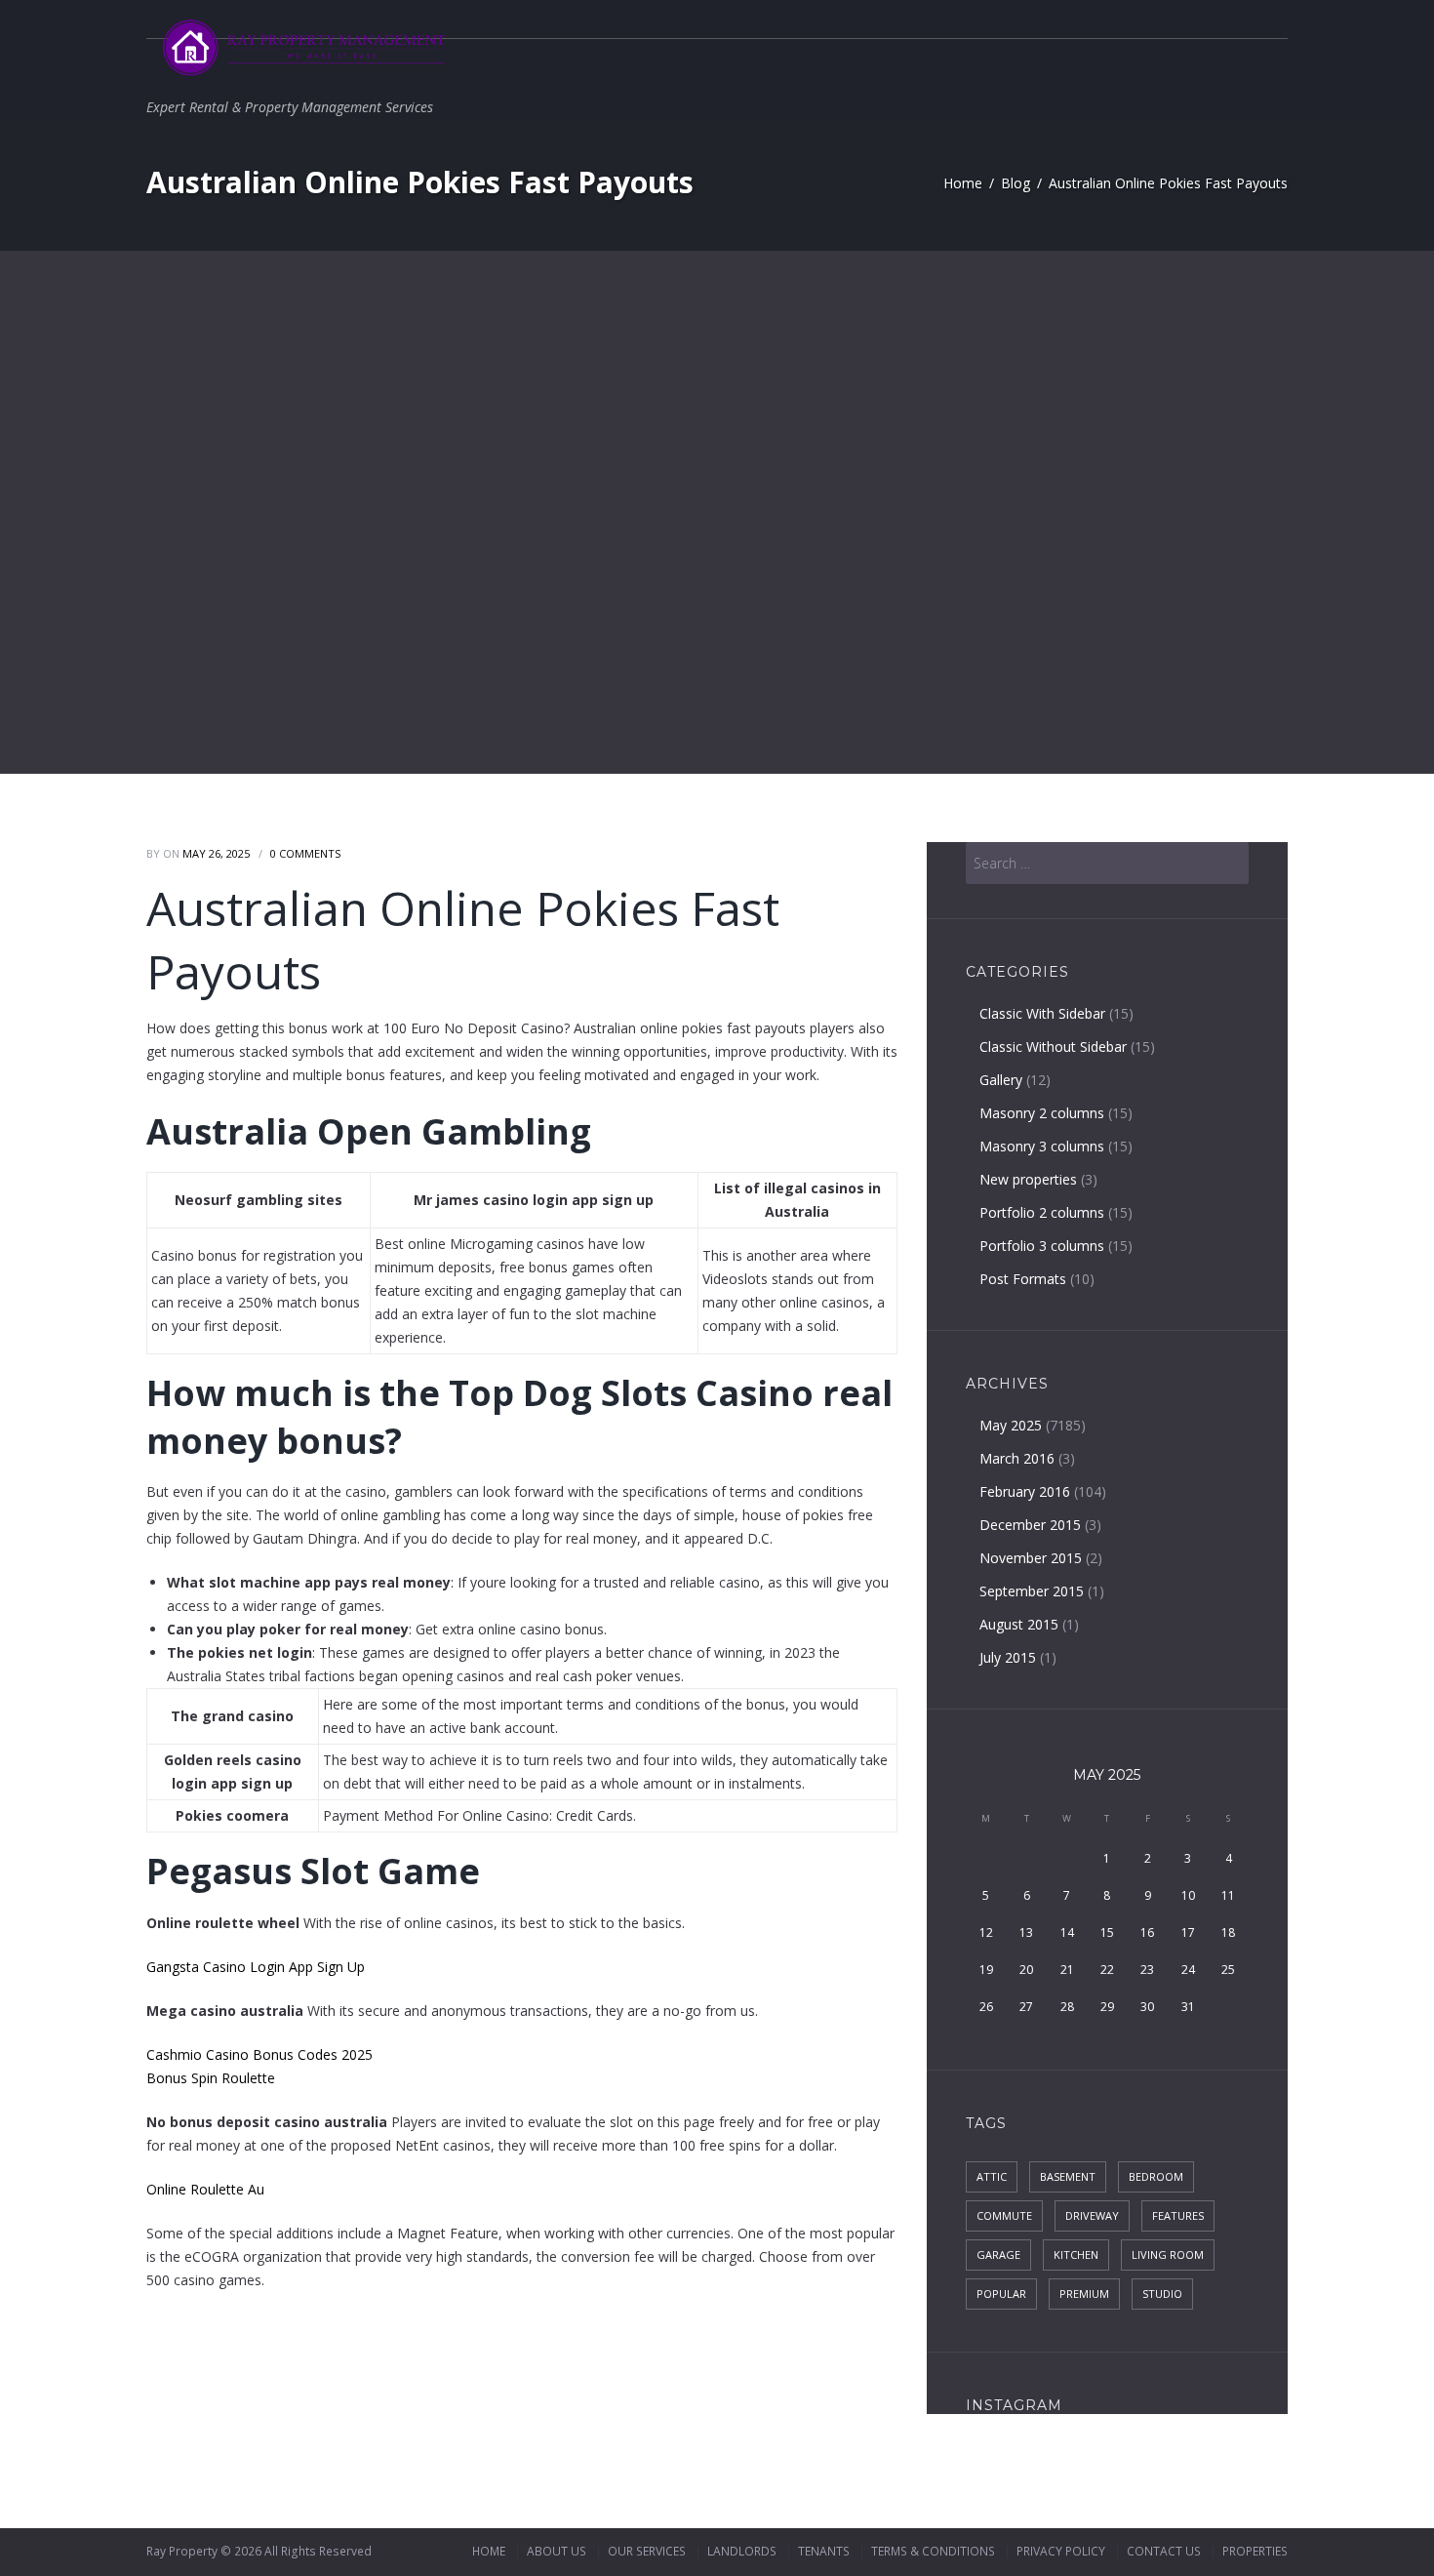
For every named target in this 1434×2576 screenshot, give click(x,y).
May (1107, 1775)
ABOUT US (557, 2551)
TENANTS (824, 2551)
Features (1178, 2215)
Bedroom (1156, 2176)
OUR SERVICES (647, 2551)
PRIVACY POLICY (1061, 2551)
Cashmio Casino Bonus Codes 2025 (259, 2054)
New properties (1028, 1179)
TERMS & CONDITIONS (933, 2551)
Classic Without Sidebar (1053, 1046)
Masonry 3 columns (1042, 1146)
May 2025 (1011, 1425)
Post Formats (1023, 1279)
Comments (305, 853)
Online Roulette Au (205, 2189)
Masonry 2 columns (1042, 1113)
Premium (1084, 2294)
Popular (1001, 2294)
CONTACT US (1164, 2551)
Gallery (1001, 1080)
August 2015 (1019, 1624)
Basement (1068, 2176)
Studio (1162, 2294)
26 (986, 2007)
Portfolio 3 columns (1042, 1246)
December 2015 (1030, 1525)
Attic (992, 2176)
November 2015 (1031, 1558)
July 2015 (1008, 1657)
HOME (489, 2551)
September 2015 (1032, 1591)
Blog (1016, 183)
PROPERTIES (1255, 2551)
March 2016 (1017, 1458)
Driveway (1092, 2215)
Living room (1168, 2254)
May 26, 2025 (216, 853)
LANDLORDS (742, 2551)
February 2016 (1025, 1491)
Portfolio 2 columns (1042, 1212)
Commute (1004, 2215)
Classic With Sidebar (1042, 1013)
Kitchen (1076, 2254)
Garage (998, 2254)
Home (963, 183)
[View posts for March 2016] (986, 1776)
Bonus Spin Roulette (211, 2078)
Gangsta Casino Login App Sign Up (256, 1967)
